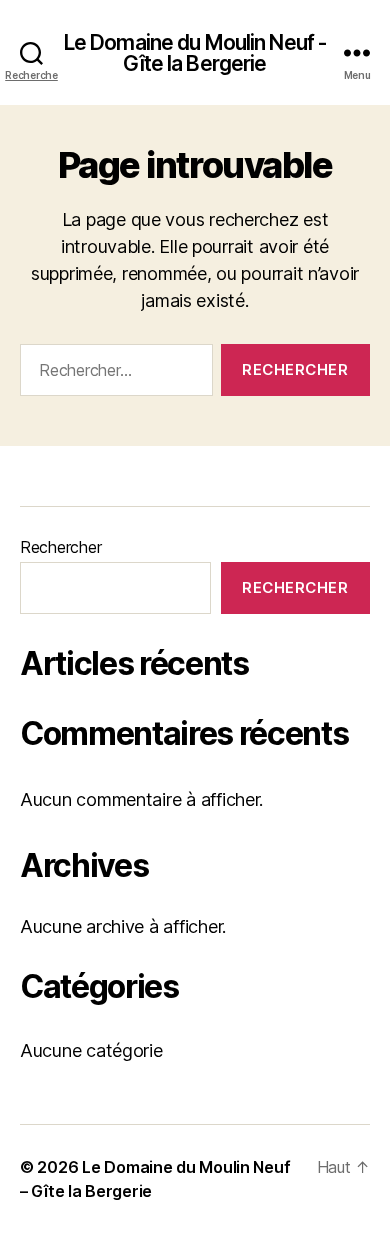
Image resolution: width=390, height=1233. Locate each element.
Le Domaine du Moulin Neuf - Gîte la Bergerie (195, 53)
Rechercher (60, 547)
